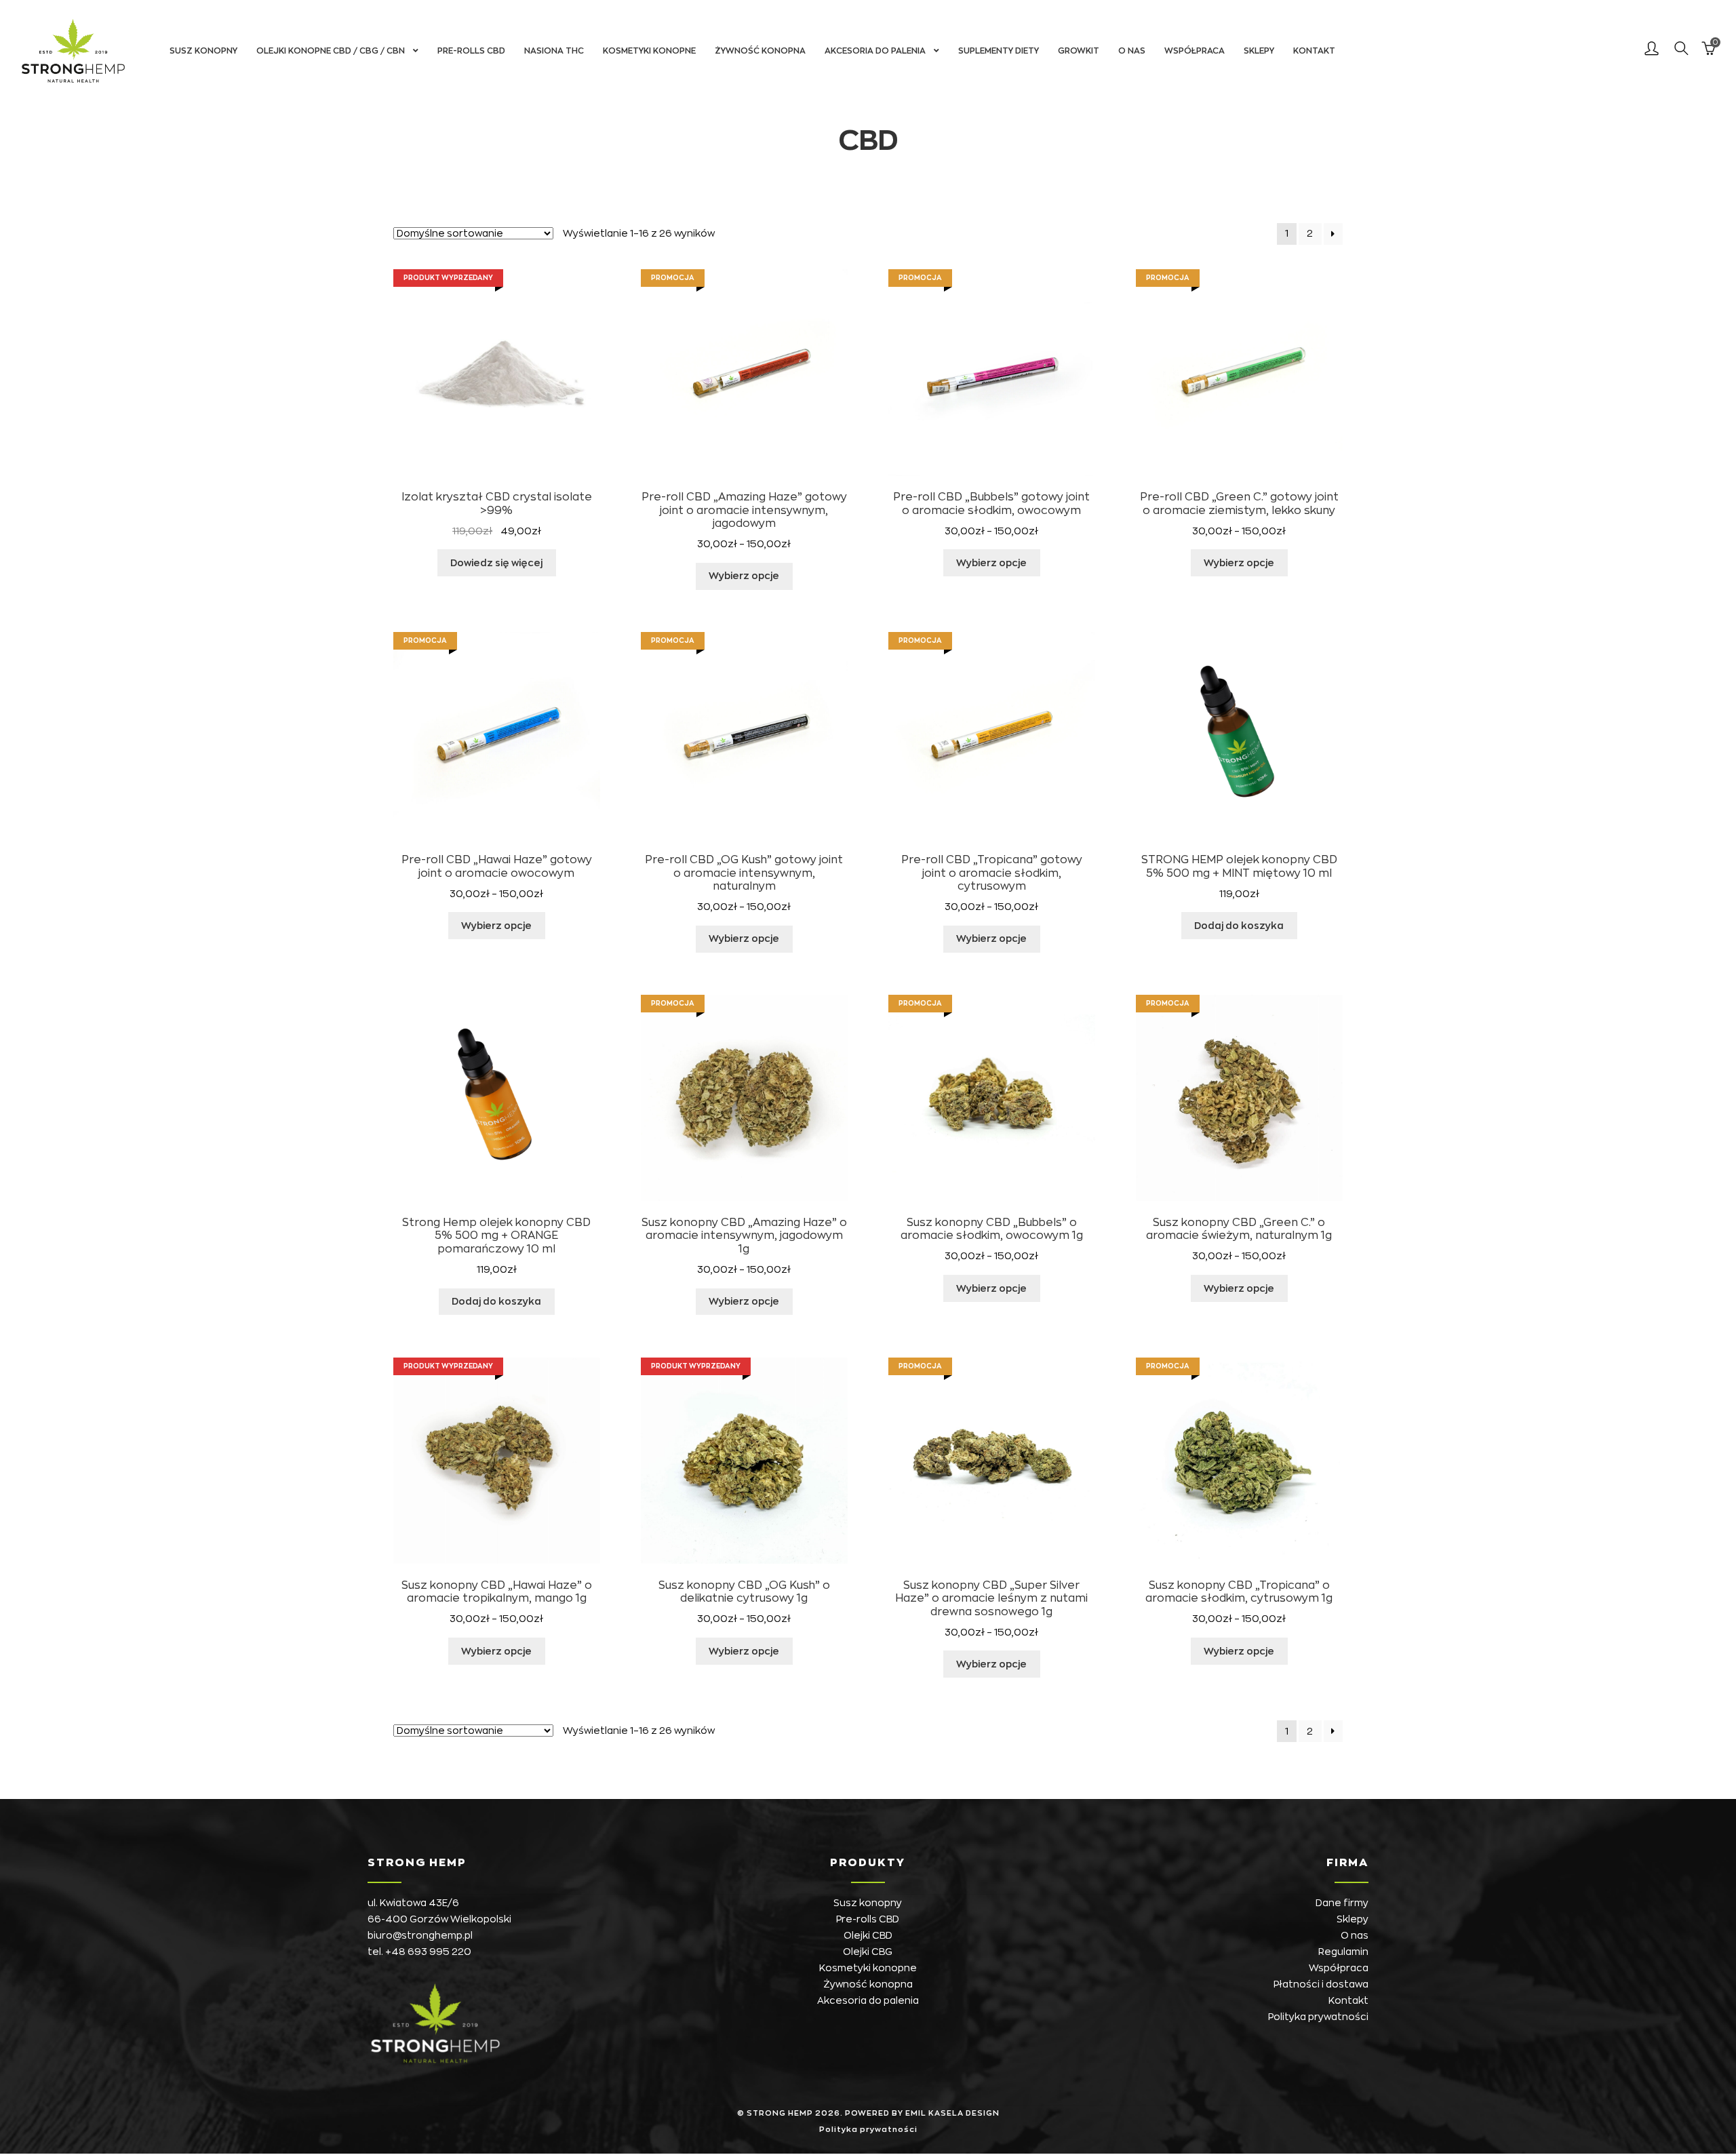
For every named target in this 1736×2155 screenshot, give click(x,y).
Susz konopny (203, 51)
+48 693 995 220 (428, 1952)
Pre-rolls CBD (471, 51)
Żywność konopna (760, 51)
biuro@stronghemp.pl (420, 1935)
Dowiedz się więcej (496, 563)
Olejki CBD (868, 1935)
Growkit (1079, 51)
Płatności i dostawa (1321, 1984)
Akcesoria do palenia (875, 51)
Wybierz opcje (744, 576)
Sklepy (1259, 51)
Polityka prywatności (1318, 2017)
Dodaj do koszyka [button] (1239, 926)
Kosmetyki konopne (649, 51)
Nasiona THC (554, 51)
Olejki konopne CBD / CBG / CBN (331, 51)
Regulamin (1343, 1952)
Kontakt (1314, 51)
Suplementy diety (999, 51)
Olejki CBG (868, 1952)
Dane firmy (1342, 1903)
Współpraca (1195, 51)
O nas (1132, 51)
